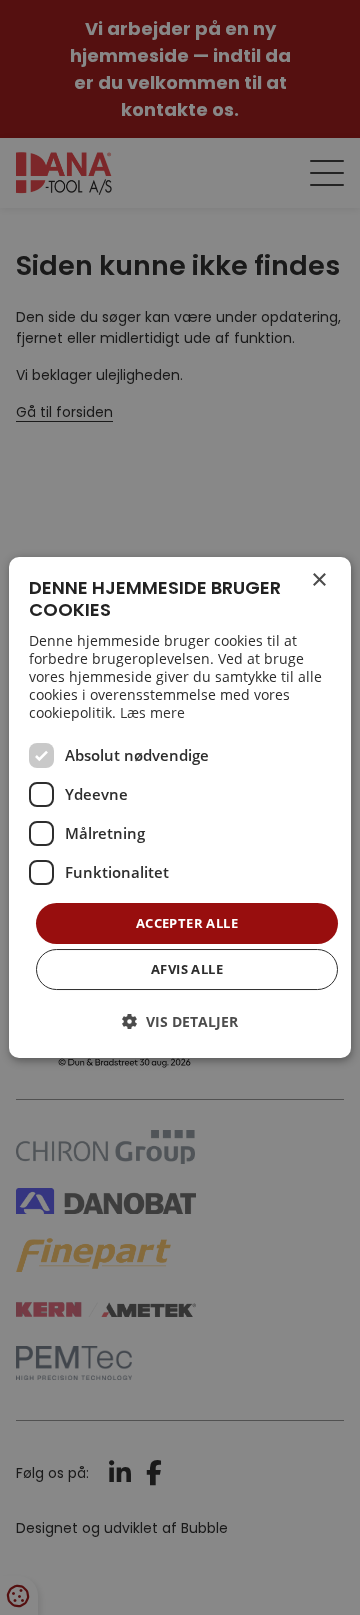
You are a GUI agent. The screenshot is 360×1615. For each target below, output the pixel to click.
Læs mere (152, 712)
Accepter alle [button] (187, 923)
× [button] (318, 580)
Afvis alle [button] (187, 969)
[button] (180, 1021)
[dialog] (180, 808)
